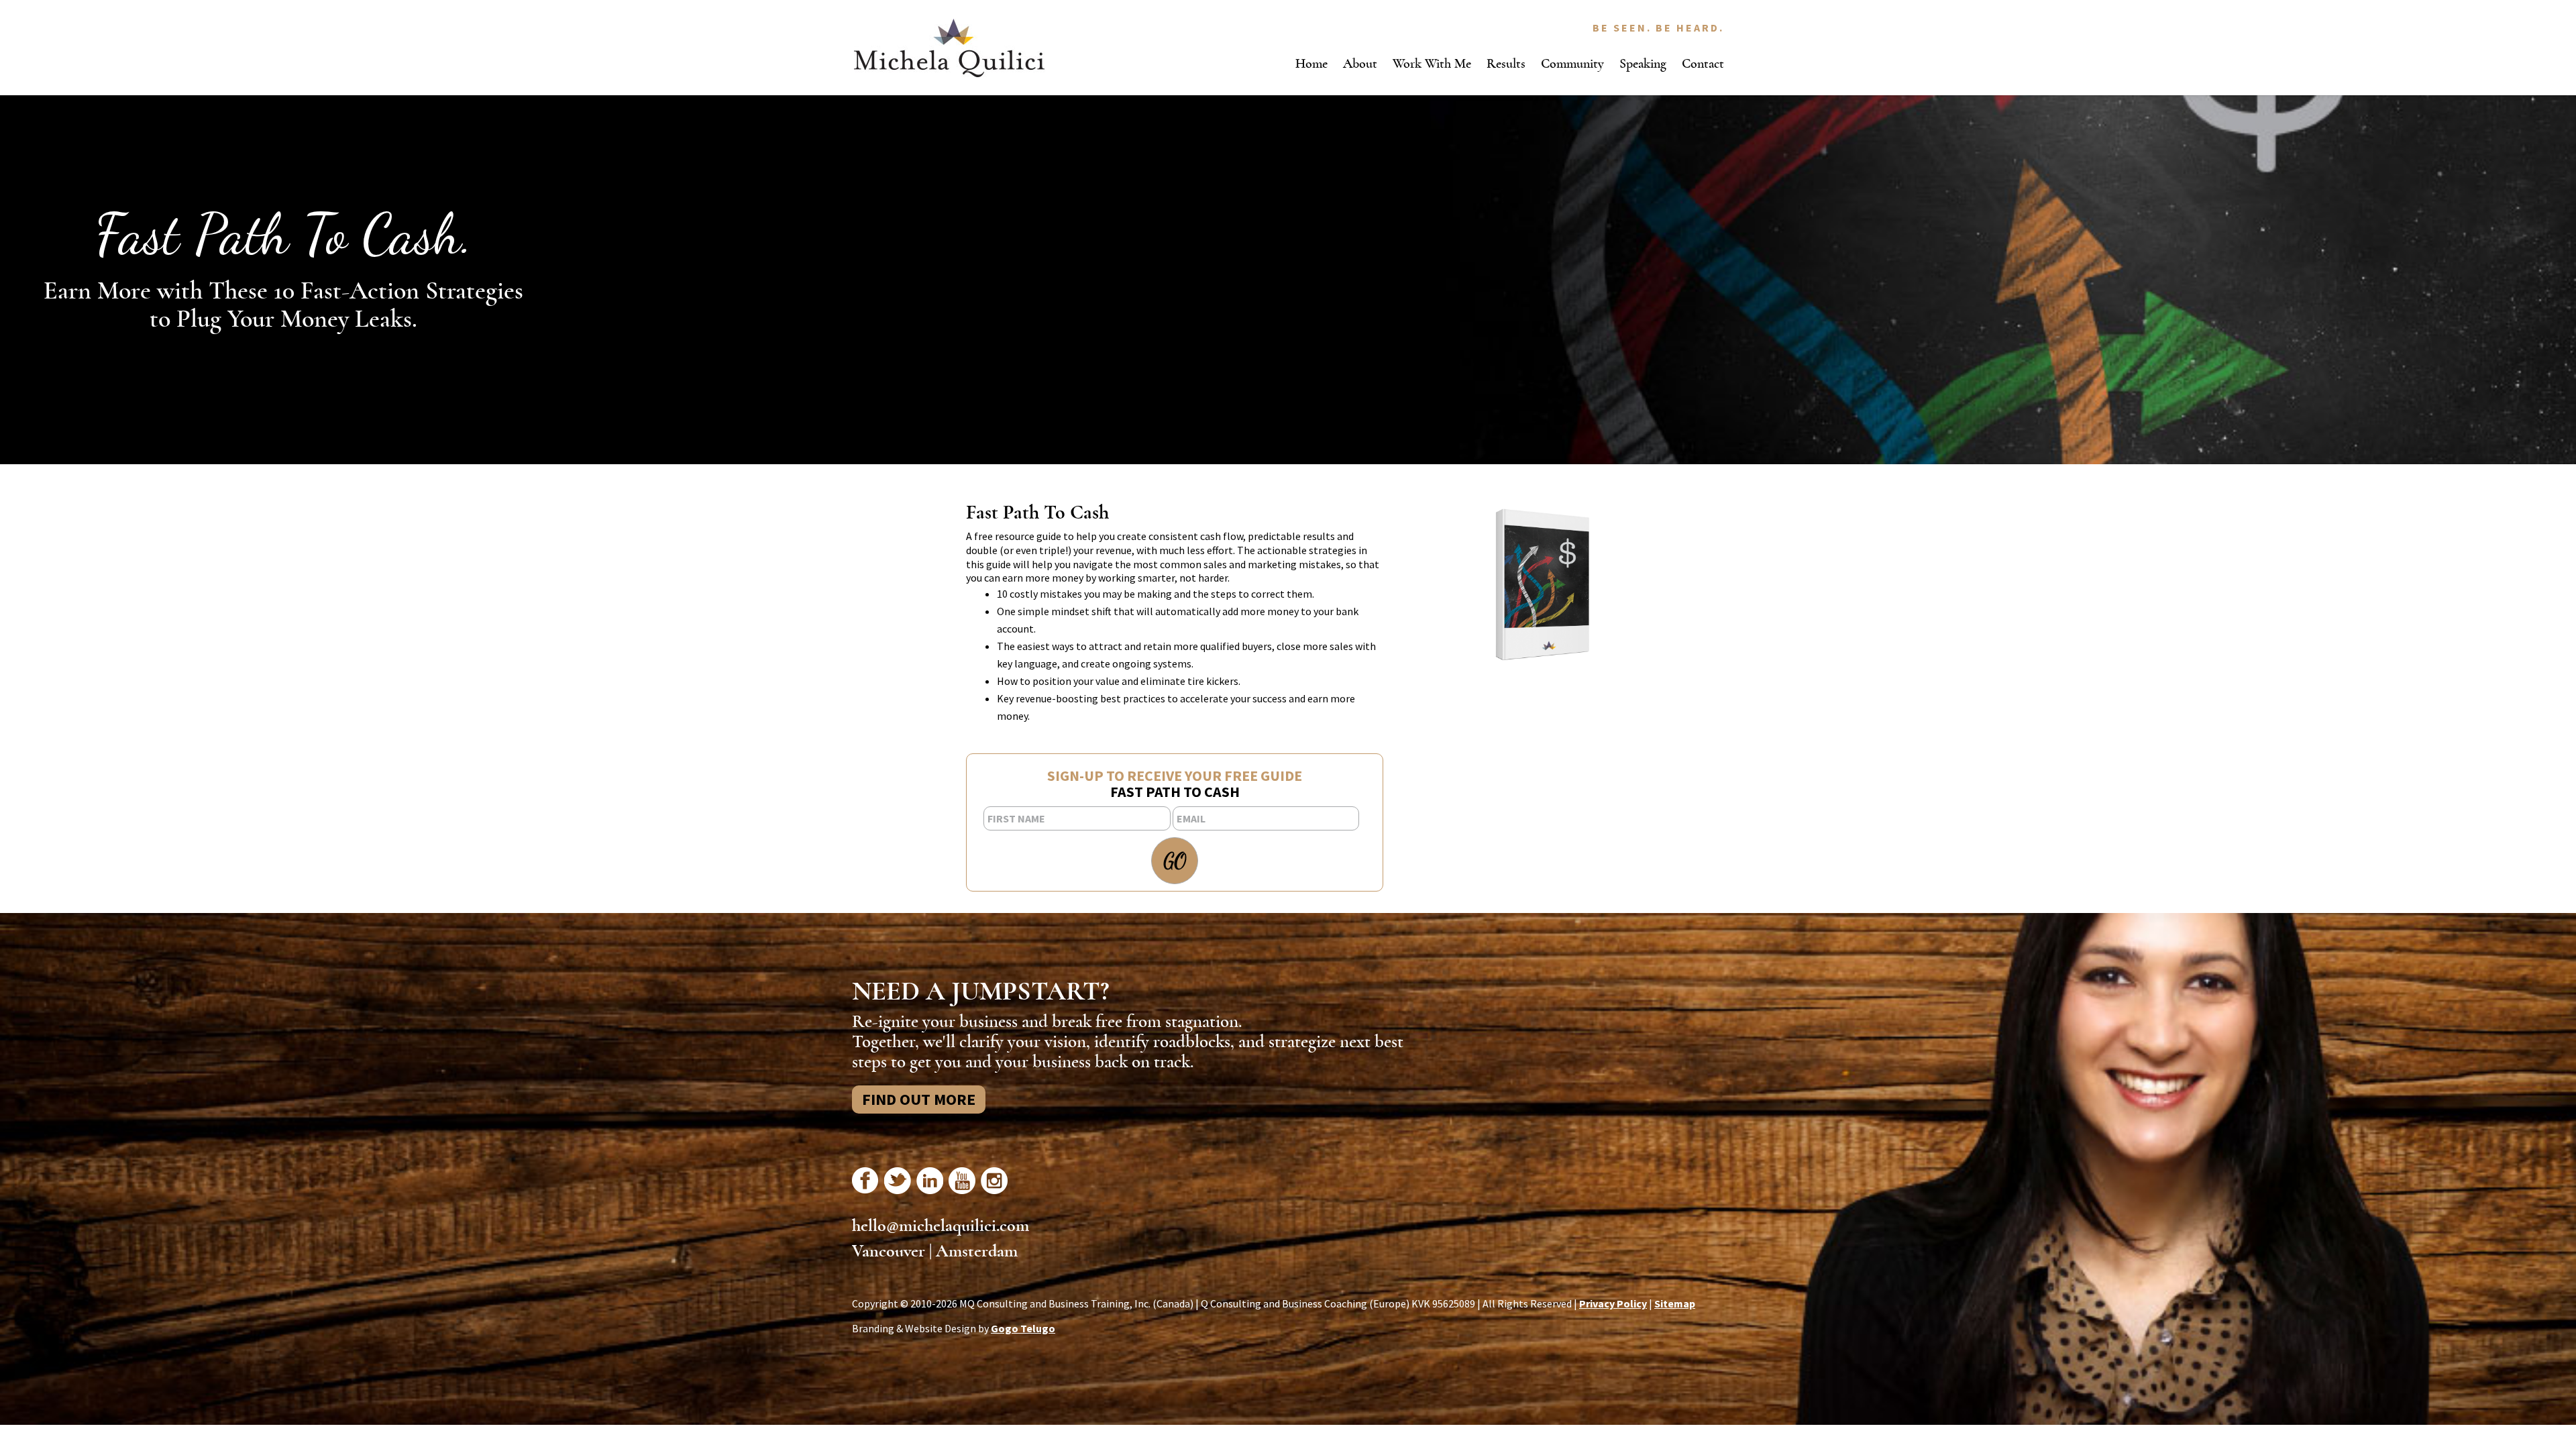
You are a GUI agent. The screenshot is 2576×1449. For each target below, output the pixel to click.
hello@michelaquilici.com (941, 1226)
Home (1311, 63)
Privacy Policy (1613, 1303)
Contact (1703, 63)
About (1360, 63)
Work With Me (1432, 63)
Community (1572, 63)
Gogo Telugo (1023, 1328)
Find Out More (919, 1099)
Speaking (1643, 63)
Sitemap (1675, 1303)
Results (1506, 63)
